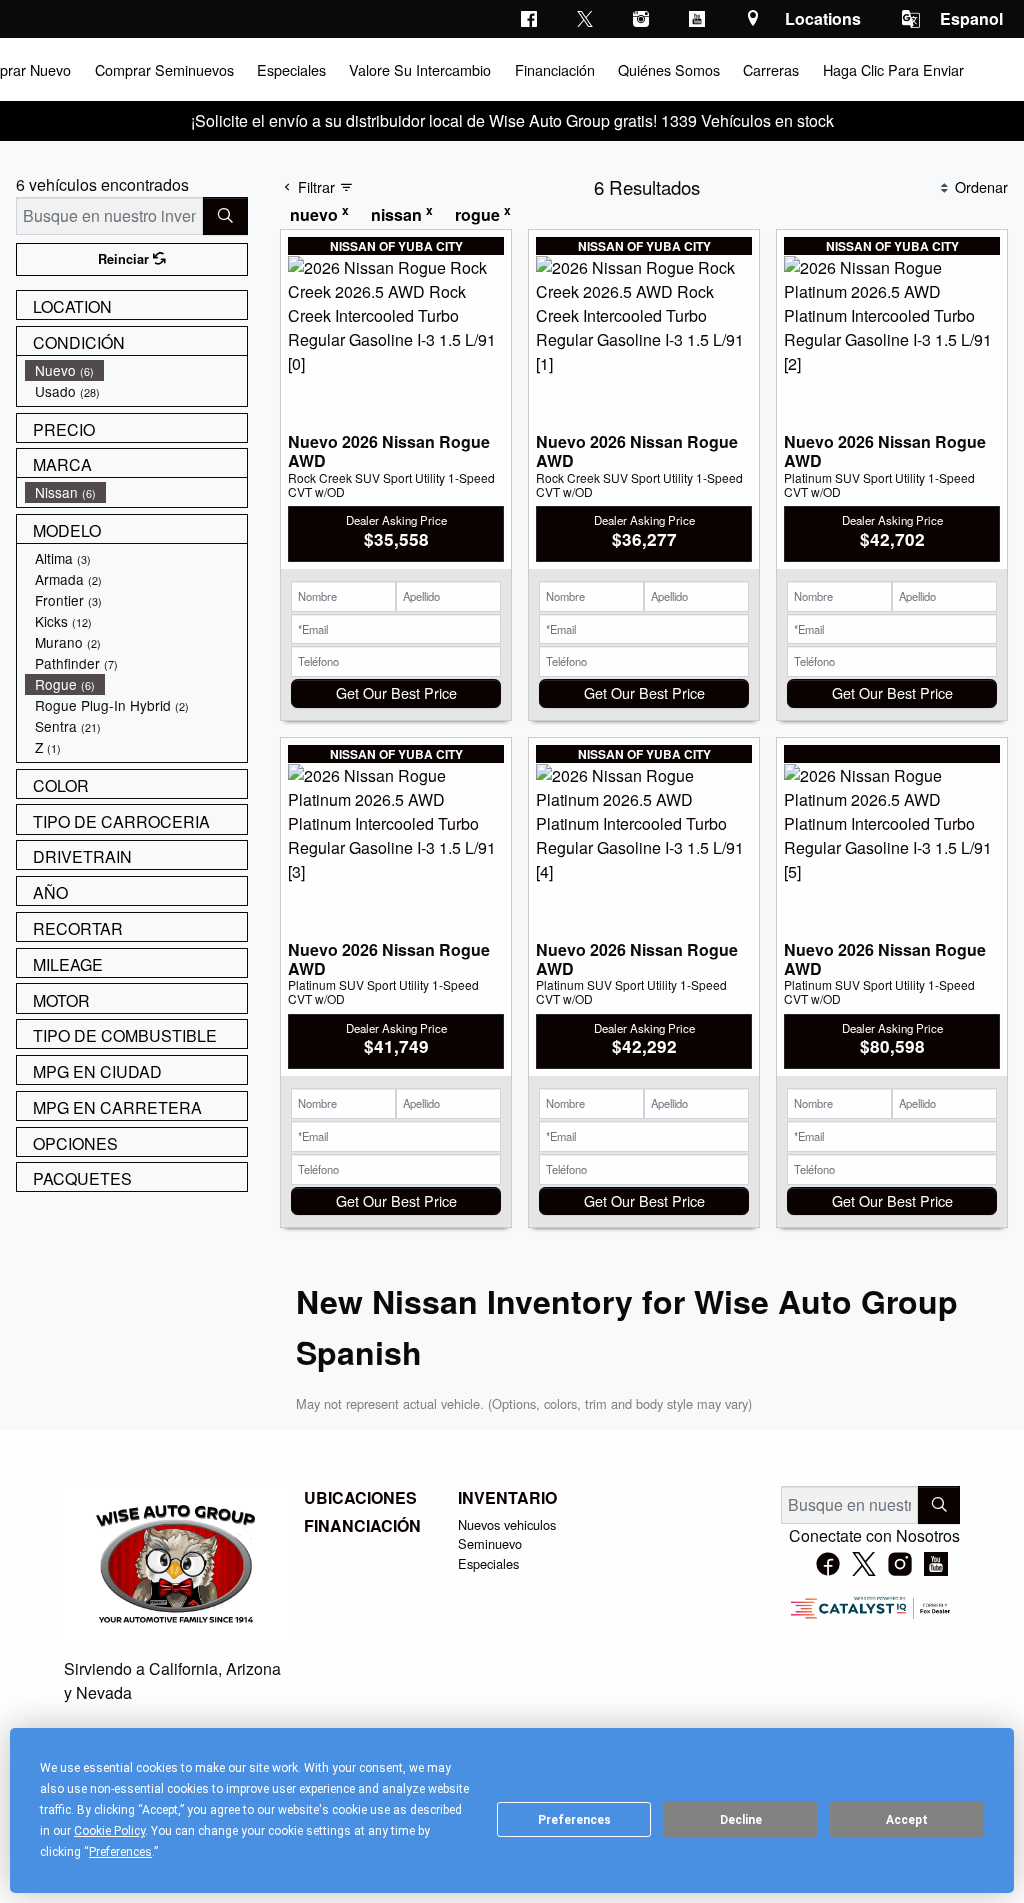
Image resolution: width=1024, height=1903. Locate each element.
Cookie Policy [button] (109, 1831)
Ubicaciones (360, 1498)
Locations (823, 18)
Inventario (507, 1498)
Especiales (488, 1563)
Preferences (574, 1820)
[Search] (225, 216)
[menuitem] (136, 370)
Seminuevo (490, 1543)
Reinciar (125, 259)
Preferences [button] (120, 1852)
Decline (741, 1820)
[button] (163, 69)
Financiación (362, 1526)
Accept (907, 1820)
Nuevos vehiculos (507, 1524)
